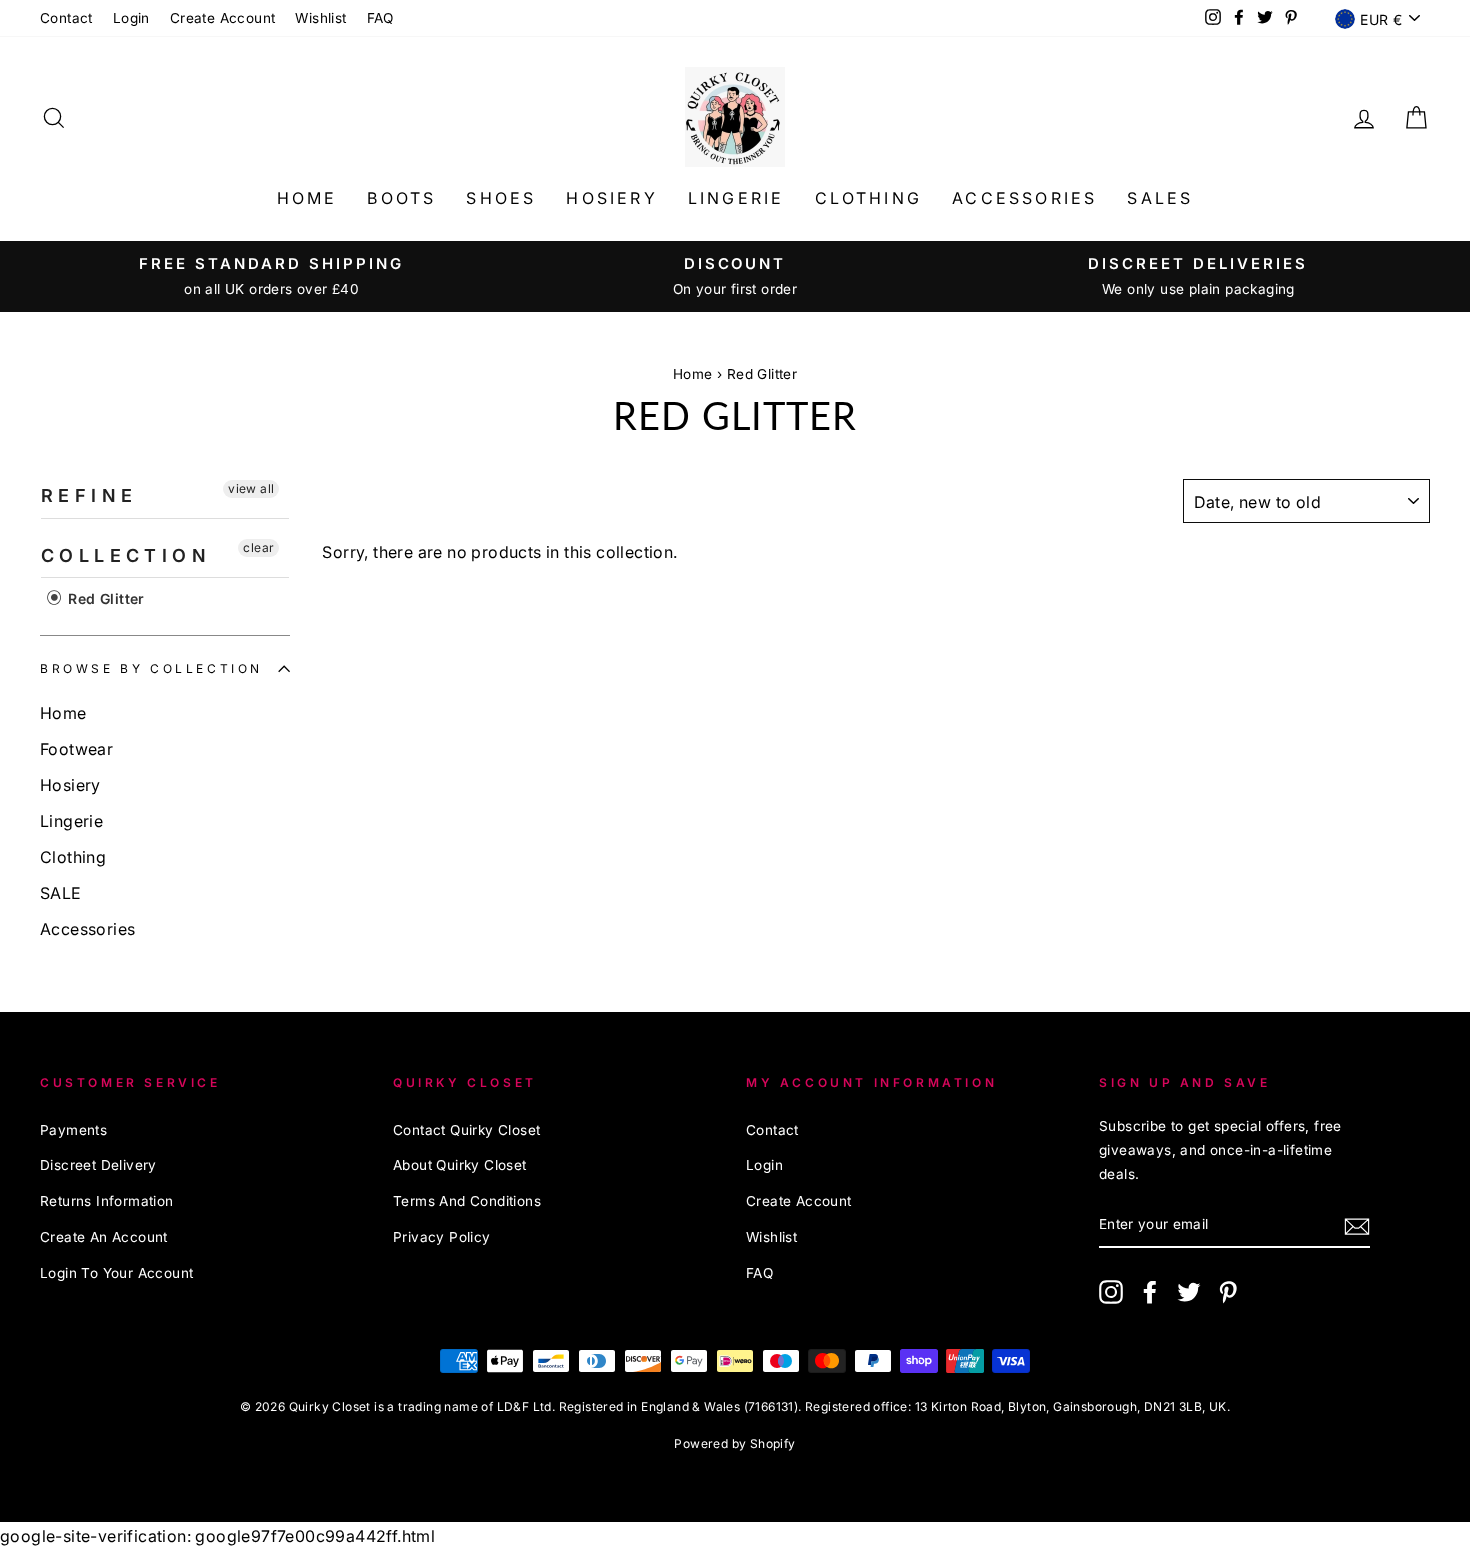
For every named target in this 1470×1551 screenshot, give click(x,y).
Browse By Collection (151, 668)
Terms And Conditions (467, 1201)
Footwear (76, 749)
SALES (1160, 198)
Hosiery (611, 198)
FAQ (380, 18)
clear (258, 547)
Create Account (223, 18)
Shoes (501, 198)
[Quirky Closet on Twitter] (1189, 1290)
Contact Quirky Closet (466, 1130)
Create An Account (104, 1237)
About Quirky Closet (460, 1165)
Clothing (869, 198)
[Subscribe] (1357, 1225)
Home (307, 198)
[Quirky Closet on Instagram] (1111, 1290)
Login (131, 18)
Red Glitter (762, 374)
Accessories (1024, 198)
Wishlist (320, 18)
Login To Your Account (116, 1273)
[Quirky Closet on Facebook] (1150, 1290)
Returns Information (107, 1201)
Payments (73, 1130)
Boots (401, 198)
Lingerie (736, 198)
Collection (126, 555)
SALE (61, 893)
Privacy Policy (442, 1237)
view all (251, 488)
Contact (66, 18)
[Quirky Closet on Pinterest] (1228, 1290)
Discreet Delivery (98, 1165)
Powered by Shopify (734, 1443)
